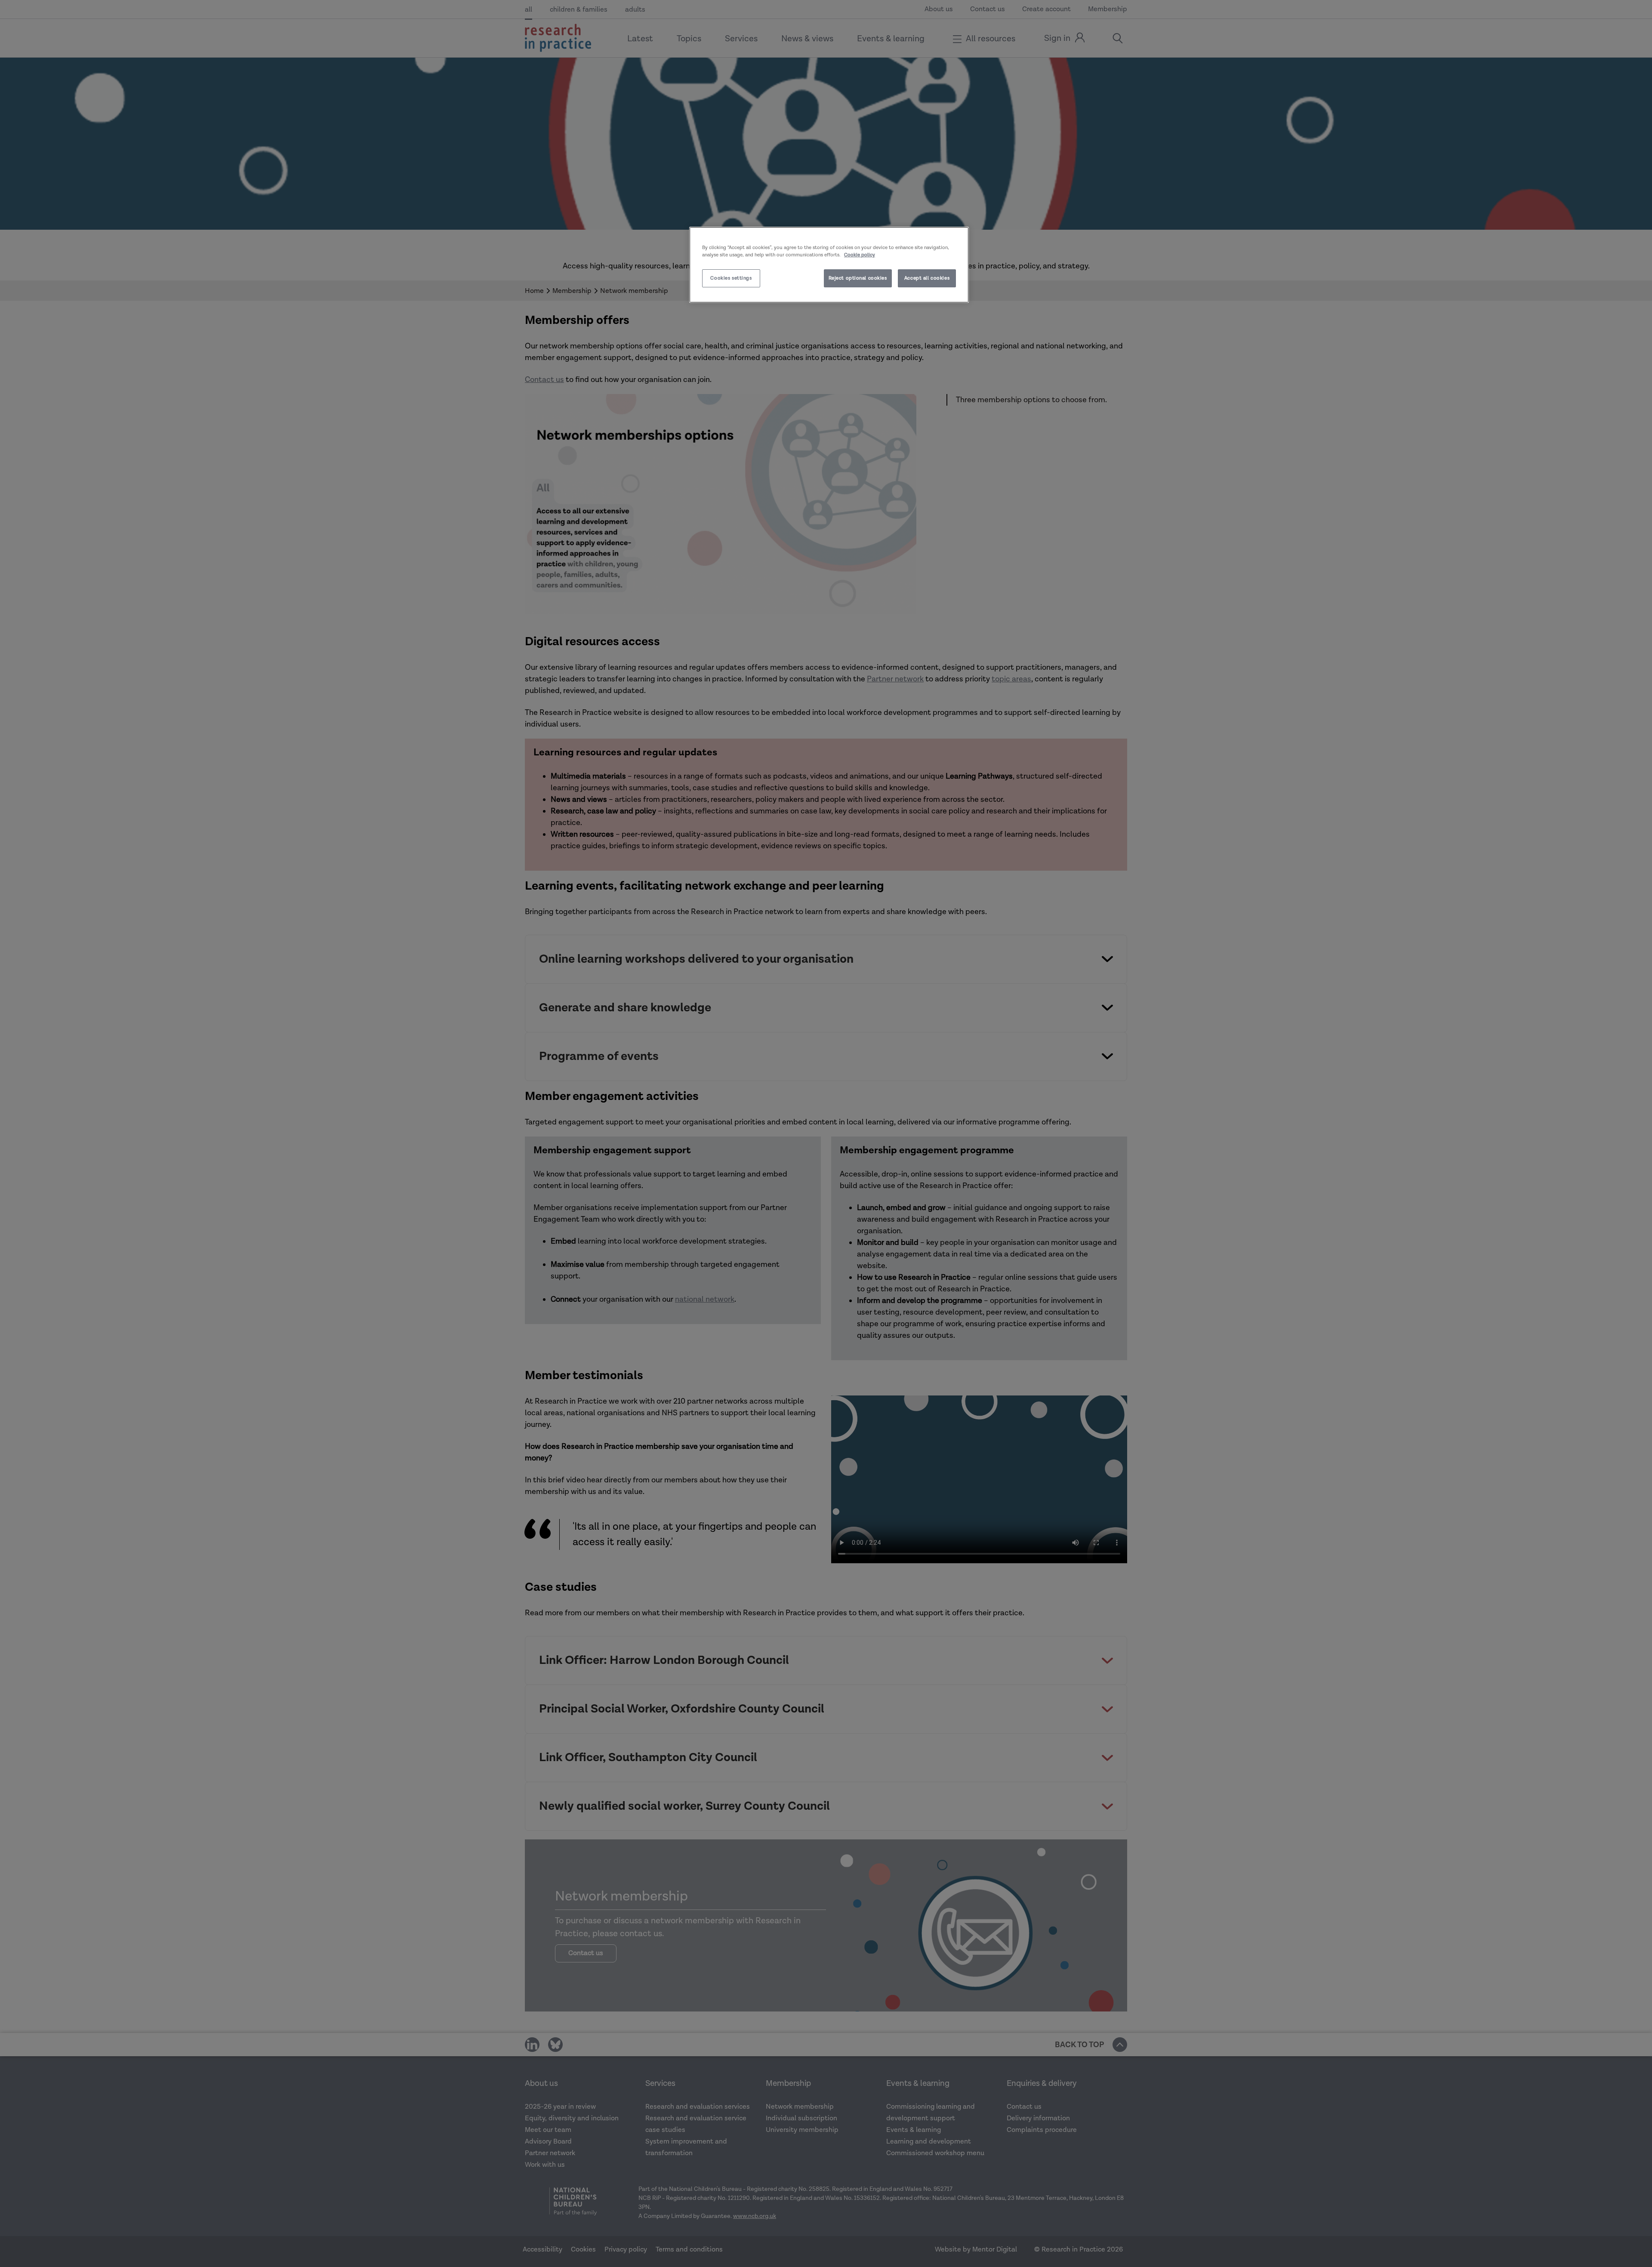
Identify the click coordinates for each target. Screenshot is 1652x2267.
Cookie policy (860, 255)
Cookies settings (731, 278)
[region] (829, 265)
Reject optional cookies (858, 278)
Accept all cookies (927, 278)
